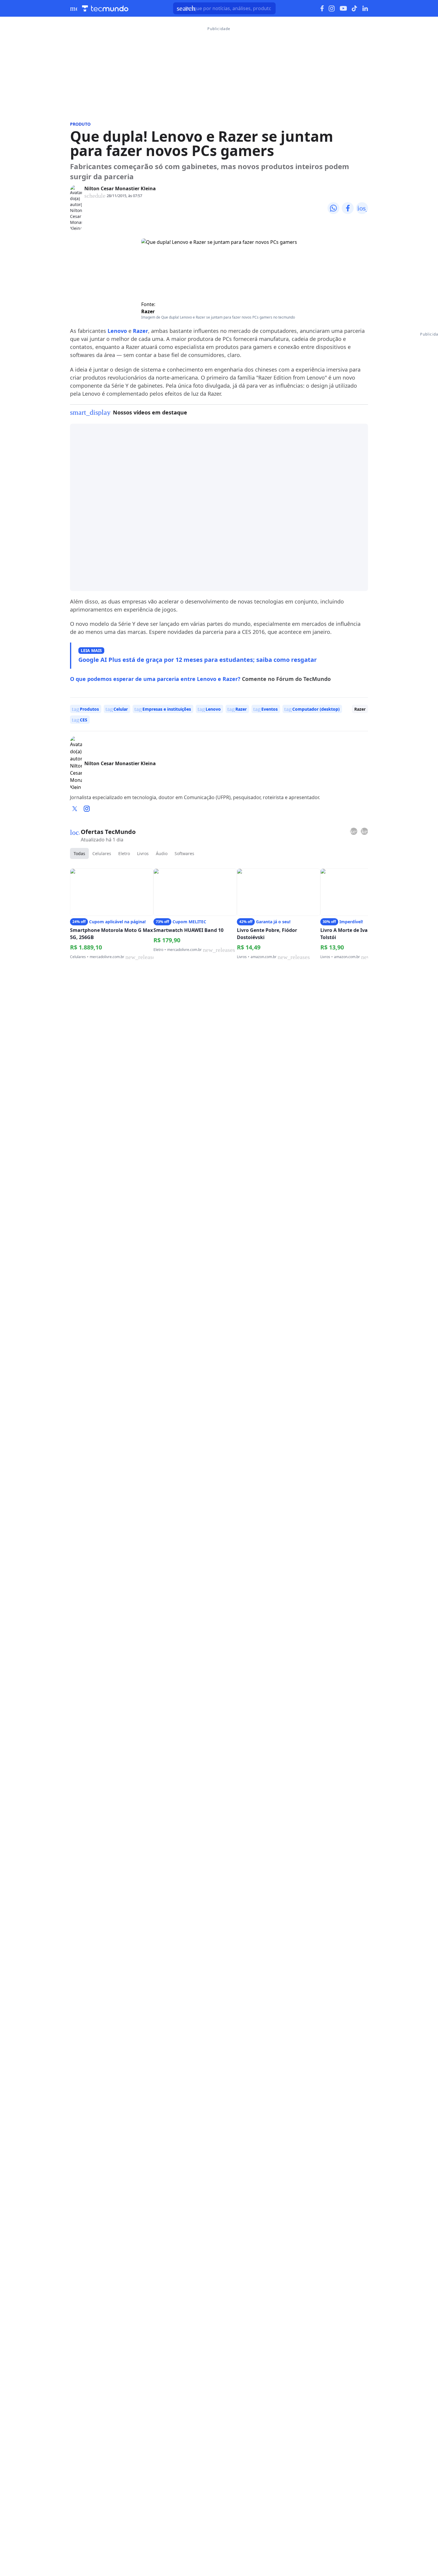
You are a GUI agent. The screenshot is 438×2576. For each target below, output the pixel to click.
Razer (148, 311)
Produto (80, 124)
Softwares (184, 853)
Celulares (102, 853)
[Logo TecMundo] (105, 8)
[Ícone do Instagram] (332, 8)
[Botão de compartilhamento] (333, 208)
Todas (79, 853)
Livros (143, 853)
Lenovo (117, 331)
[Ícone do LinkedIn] (365, 8)
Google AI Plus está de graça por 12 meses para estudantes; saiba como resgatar (198, 660)
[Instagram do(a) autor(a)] (87, 809)
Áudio (162, 853)
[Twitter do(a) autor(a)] (75, 809)
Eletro (124, 853)
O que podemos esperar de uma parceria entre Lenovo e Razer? (155, 679)
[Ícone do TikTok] (355, 8)
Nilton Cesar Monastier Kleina (120, 188)
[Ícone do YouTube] (343, 8)
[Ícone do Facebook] (322, 8)
